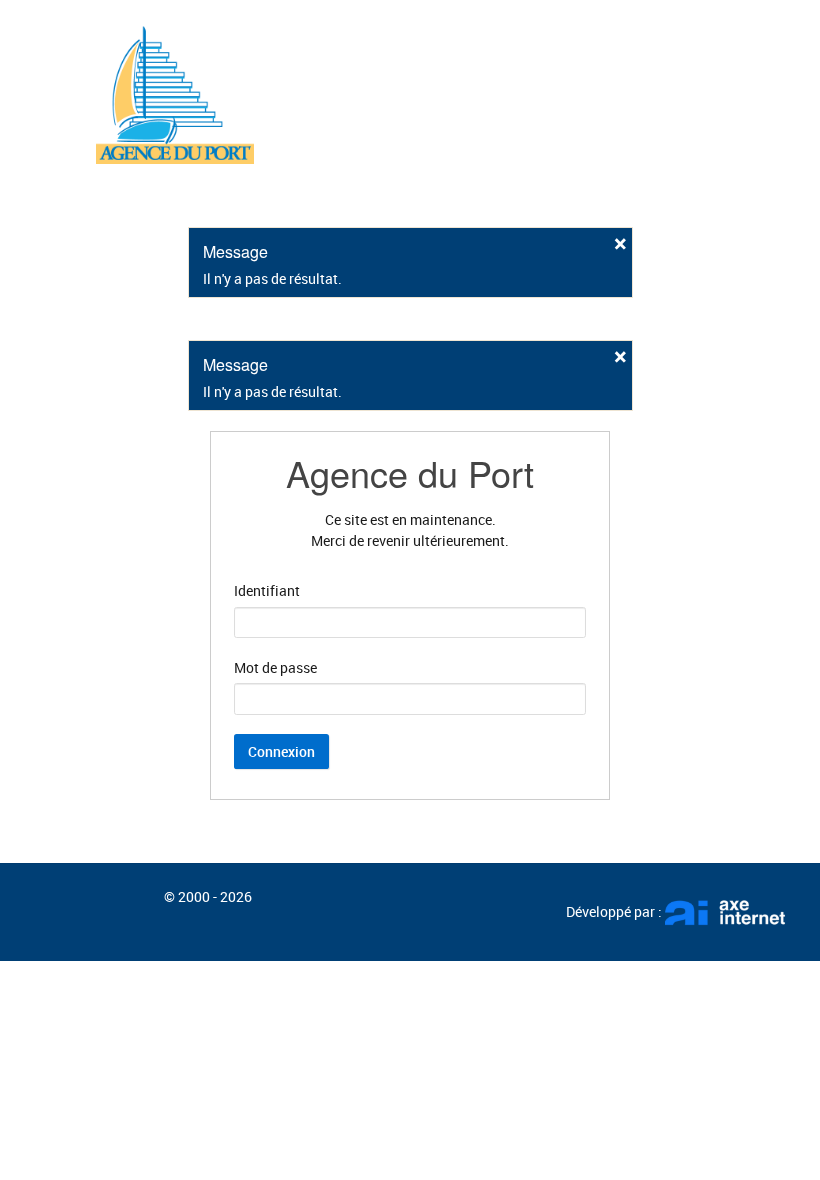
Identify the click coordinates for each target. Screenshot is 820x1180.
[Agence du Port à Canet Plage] (175, 91)
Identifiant (267, 590)
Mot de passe (275, 667)
